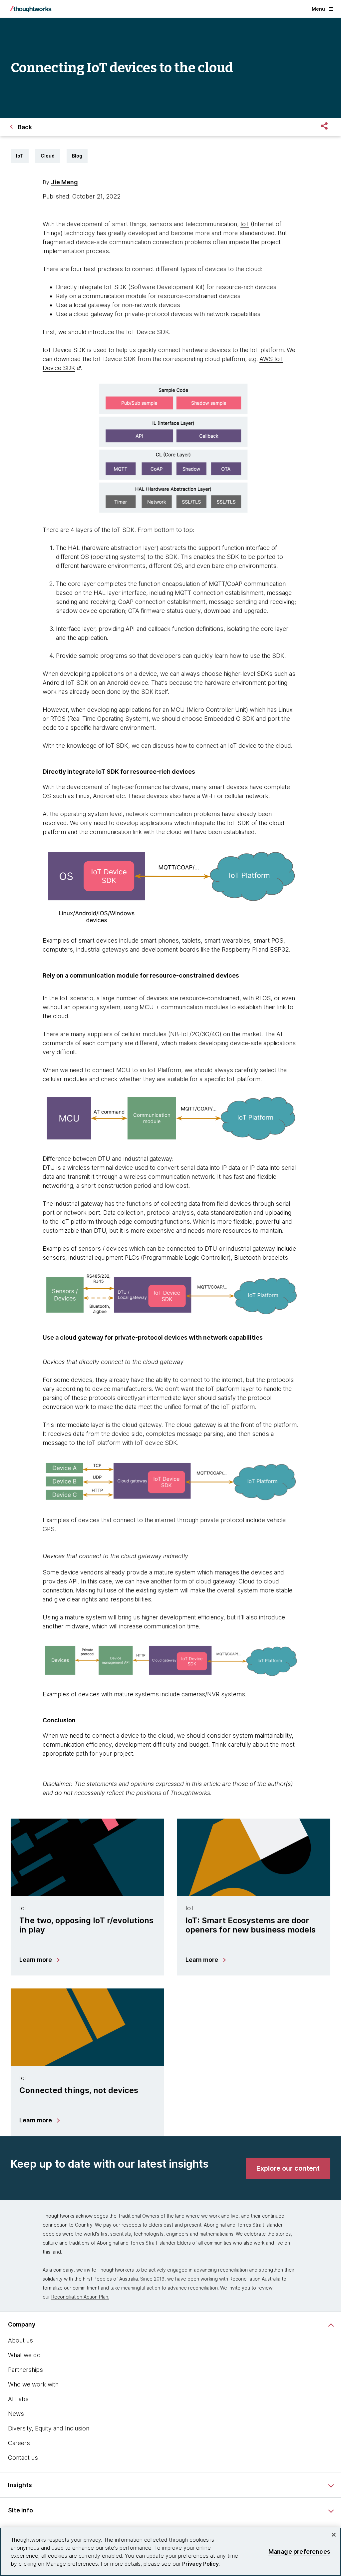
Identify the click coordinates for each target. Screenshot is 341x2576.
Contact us (23, 2458)
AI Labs (18, 2399)
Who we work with (33, 2384)
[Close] (334, 2535)
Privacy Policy (200, 2564)
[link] (288, 2168)
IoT (20, 156)
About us (20, 2340)
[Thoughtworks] (31, 9)
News (16, 2414)
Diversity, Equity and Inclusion (49, 2428)
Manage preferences (299, 2552)
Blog (77, 156)
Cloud (48, 156)
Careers (19, 2443)
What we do (24, 2355)
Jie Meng (64, 182)
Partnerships (25, 2370)
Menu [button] (318, 9)
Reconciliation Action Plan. (80, 2297)
